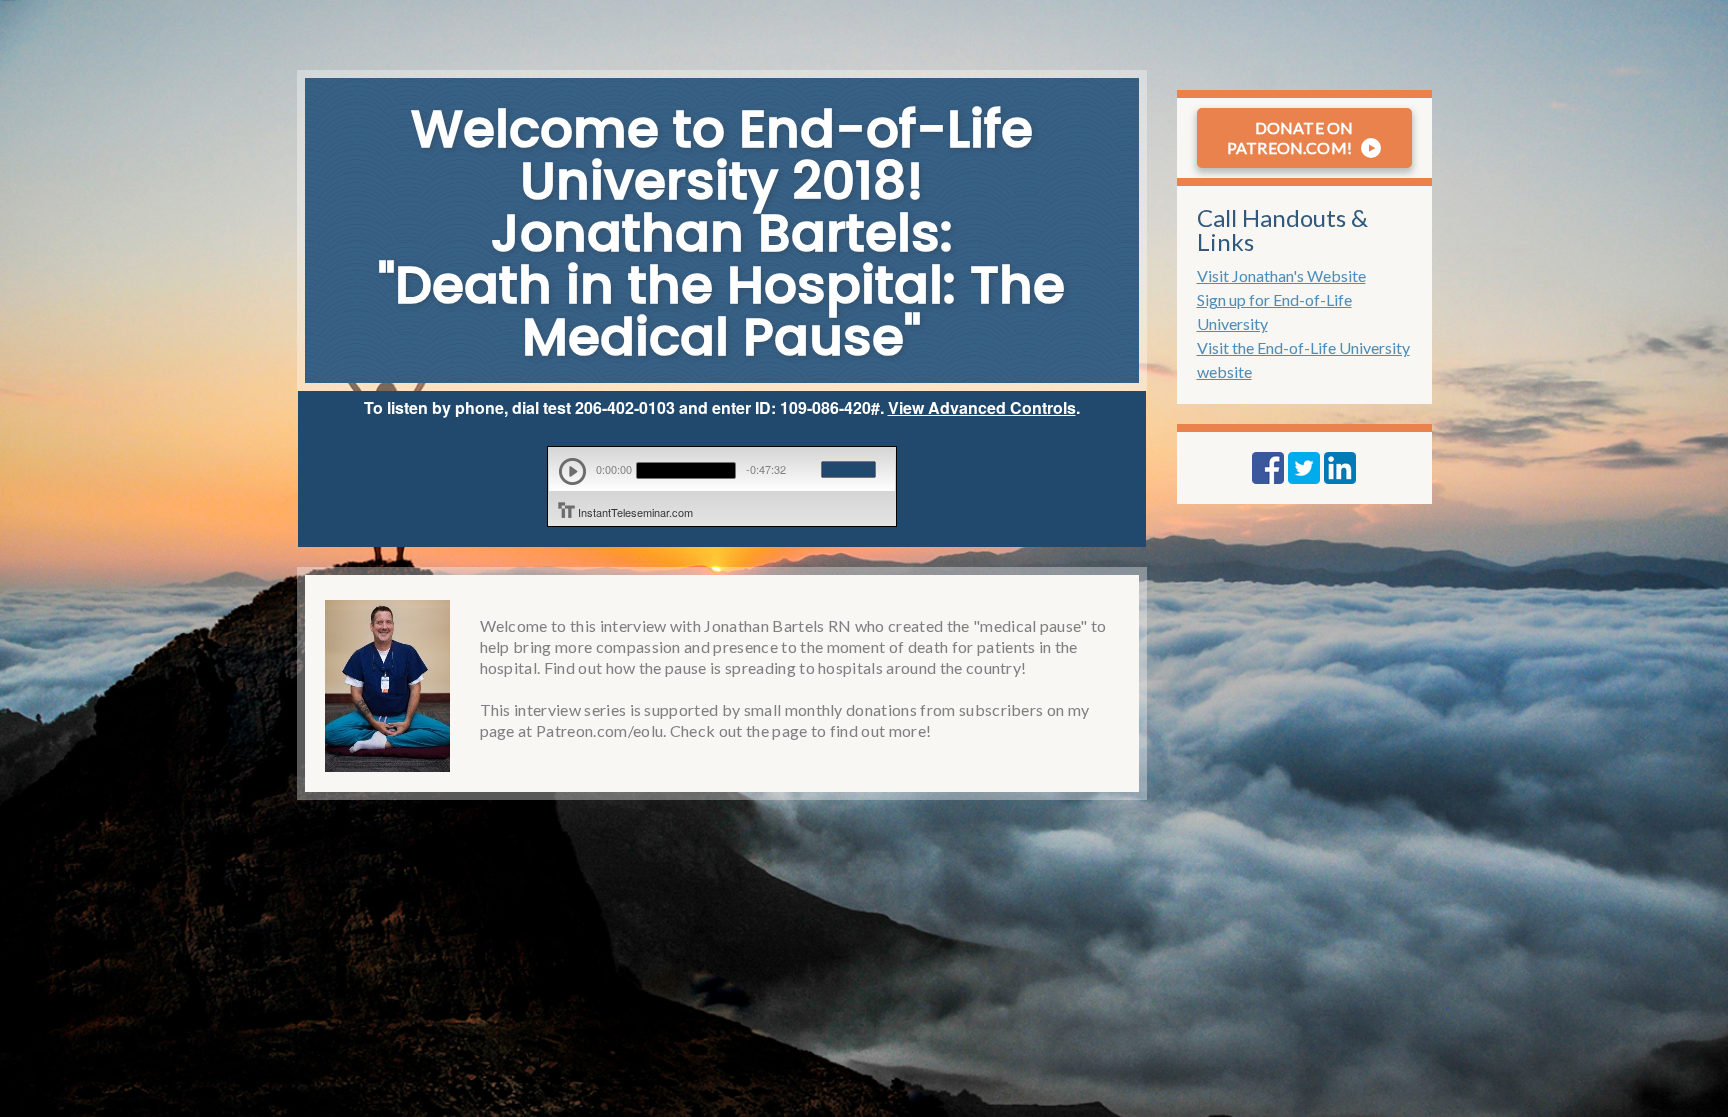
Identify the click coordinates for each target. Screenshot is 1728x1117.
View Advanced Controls (982, 407)
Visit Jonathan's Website (1281, 275)
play (572, 471)
